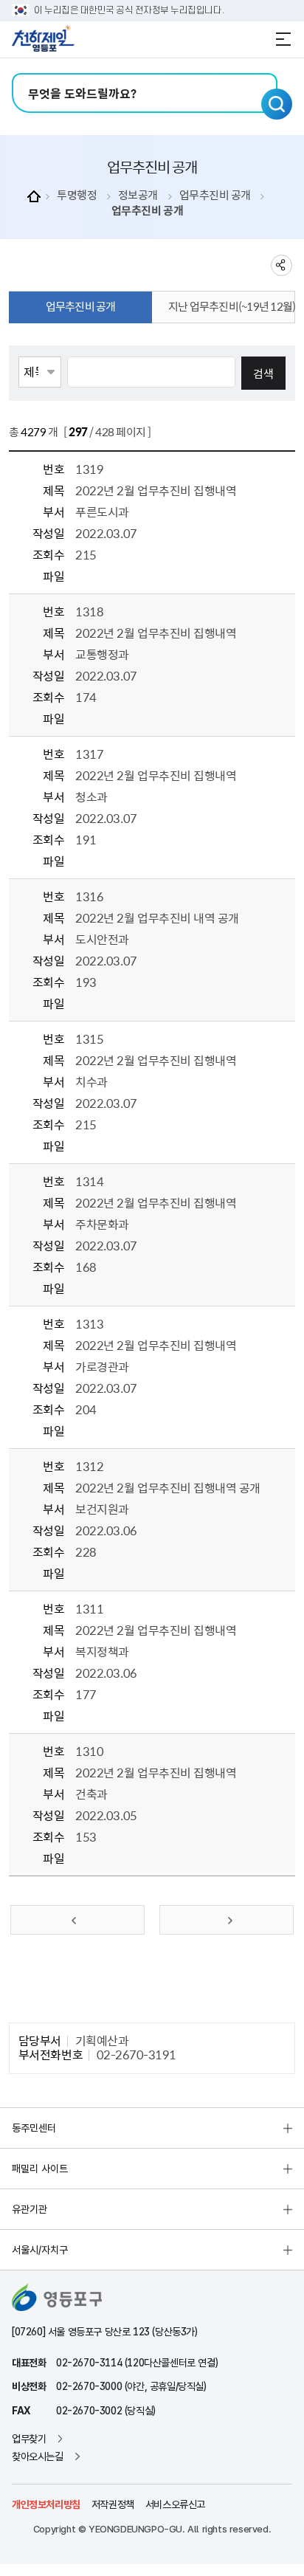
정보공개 (138, 195)
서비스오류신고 (175, 2504)
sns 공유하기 (281, 265)
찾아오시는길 (38, 2456)
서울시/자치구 (40, 2250)
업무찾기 (29, 2439)
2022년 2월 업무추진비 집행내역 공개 (167, 1487)
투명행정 (77, 195)
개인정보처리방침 (46, 2504)
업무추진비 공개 (215, 195)
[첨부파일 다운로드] (84, 576)
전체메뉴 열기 (283, 39)
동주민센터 (34, 2128)
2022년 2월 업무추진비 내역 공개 (157, 917)
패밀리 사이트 (40, 2169)
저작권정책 (113, 2504)
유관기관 (30, 2209)
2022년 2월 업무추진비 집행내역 (156, 490)
